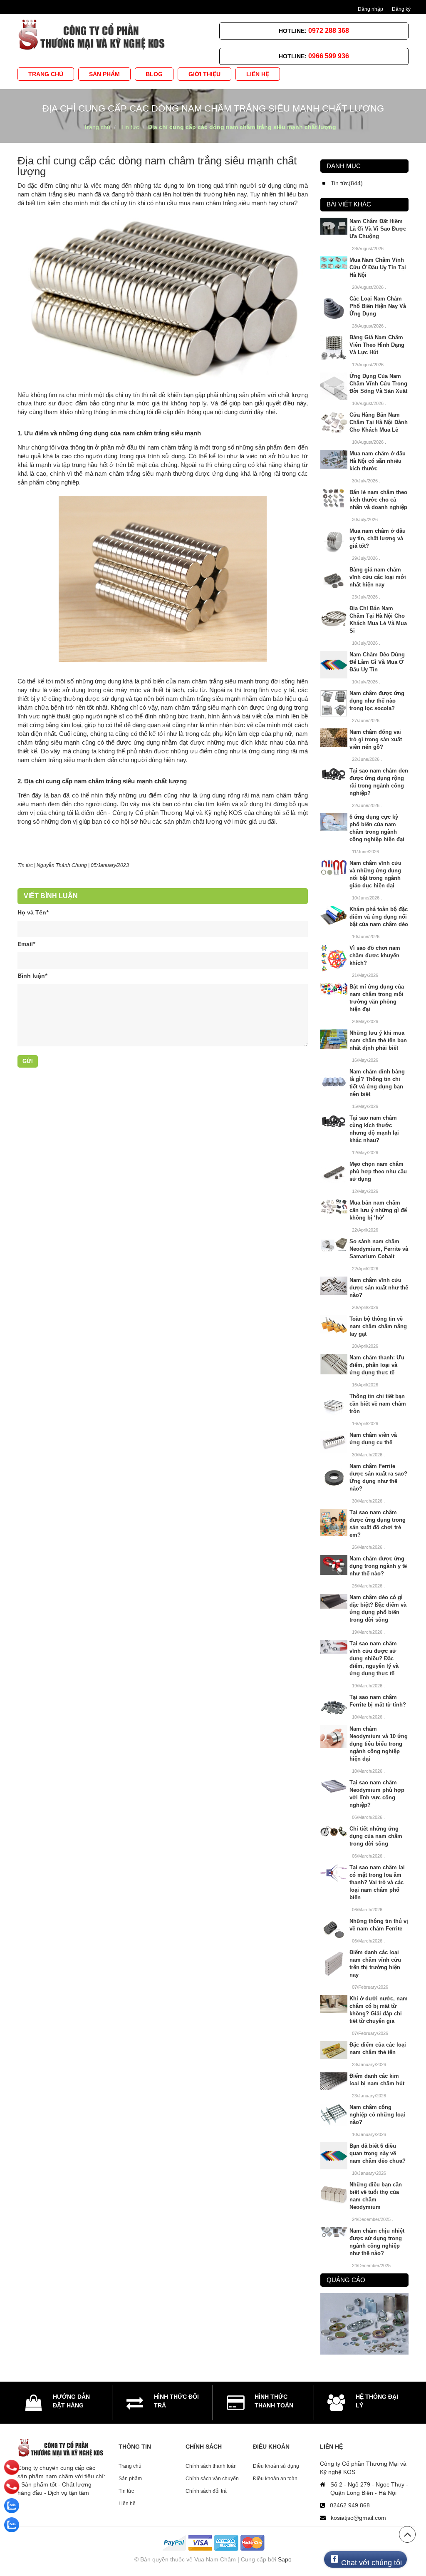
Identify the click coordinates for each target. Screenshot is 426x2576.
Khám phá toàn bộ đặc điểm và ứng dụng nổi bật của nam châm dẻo (379, 917)
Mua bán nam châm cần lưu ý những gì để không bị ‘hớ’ (378, 1210)
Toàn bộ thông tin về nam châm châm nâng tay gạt (378, 1326)
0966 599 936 (329, 56)
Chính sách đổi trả (206, 2491)
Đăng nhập (370, 9)
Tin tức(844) (347, 183)
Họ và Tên (33, 912)
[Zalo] (12, 2506)
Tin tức (25, 865)
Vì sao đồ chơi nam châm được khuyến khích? (375, 955)
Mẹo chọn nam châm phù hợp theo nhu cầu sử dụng (378, 1171)
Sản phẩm (130, 2479)
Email (26, 944)
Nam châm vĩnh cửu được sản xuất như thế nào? (379, 1288)
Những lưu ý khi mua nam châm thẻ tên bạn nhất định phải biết (378, 1040)
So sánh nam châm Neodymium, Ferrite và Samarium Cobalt (379, 1249)
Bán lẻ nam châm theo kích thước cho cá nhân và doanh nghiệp (378, 500)
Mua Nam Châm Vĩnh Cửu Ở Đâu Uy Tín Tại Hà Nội (378, 267)
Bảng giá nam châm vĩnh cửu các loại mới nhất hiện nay (378, 577)
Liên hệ (127, 2504)
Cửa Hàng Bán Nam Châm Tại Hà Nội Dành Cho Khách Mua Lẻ (379, 422)
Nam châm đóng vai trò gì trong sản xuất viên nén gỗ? (376, 739)
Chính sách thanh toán (211, 2466)
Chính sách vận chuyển (212, 2479)
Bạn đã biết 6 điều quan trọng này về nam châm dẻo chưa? (378, 2153)
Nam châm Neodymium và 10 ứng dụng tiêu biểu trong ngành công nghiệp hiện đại (379, 1744)
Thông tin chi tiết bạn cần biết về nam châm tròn (378, 1404)
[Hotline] (12, 2467)
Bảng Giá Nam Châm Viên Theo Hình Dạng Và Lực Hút (377, 345)
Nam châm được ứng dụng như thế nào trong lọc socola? (377, 701)
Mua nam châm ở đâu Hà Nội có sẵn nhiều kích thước (378, 461)
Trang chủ (130, 2466)
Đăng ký (401, 9)
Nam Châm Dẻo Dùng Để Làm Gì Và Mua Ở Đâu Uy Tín (377, 662)
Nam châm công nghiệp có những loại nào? (377, 2115)
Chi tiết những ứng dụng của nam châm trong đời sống (376, 1836)
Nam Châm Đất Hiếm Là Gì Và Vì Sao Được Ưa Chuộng (378, 229)
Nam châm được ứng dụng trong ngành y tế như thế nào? (378, 1566)
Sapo (285, 2559)
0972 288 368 (329, 31)
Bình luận (32, 976)
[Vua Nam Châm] (93, 32)
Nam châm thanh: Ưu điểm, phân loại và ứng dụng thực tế (377, 1365)
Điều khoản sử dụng (276, 2466)
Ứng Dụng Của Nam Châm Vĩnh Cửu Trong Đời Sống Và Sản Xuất (378, 384)
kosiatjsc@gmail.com (358, 2518)
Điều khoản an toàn (275, 2479)
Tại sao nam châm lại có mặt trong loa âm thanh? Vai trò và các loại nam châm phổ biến (377, 1882)
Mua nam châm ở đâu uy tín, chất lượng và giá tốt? (378, 538)
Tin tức (126, 2491)
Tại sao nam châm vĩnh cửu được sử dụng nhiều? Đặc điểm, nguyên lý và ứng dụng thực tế (374, 1658)
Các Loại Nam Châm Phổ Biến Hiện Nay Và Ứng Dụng (378, 306)
